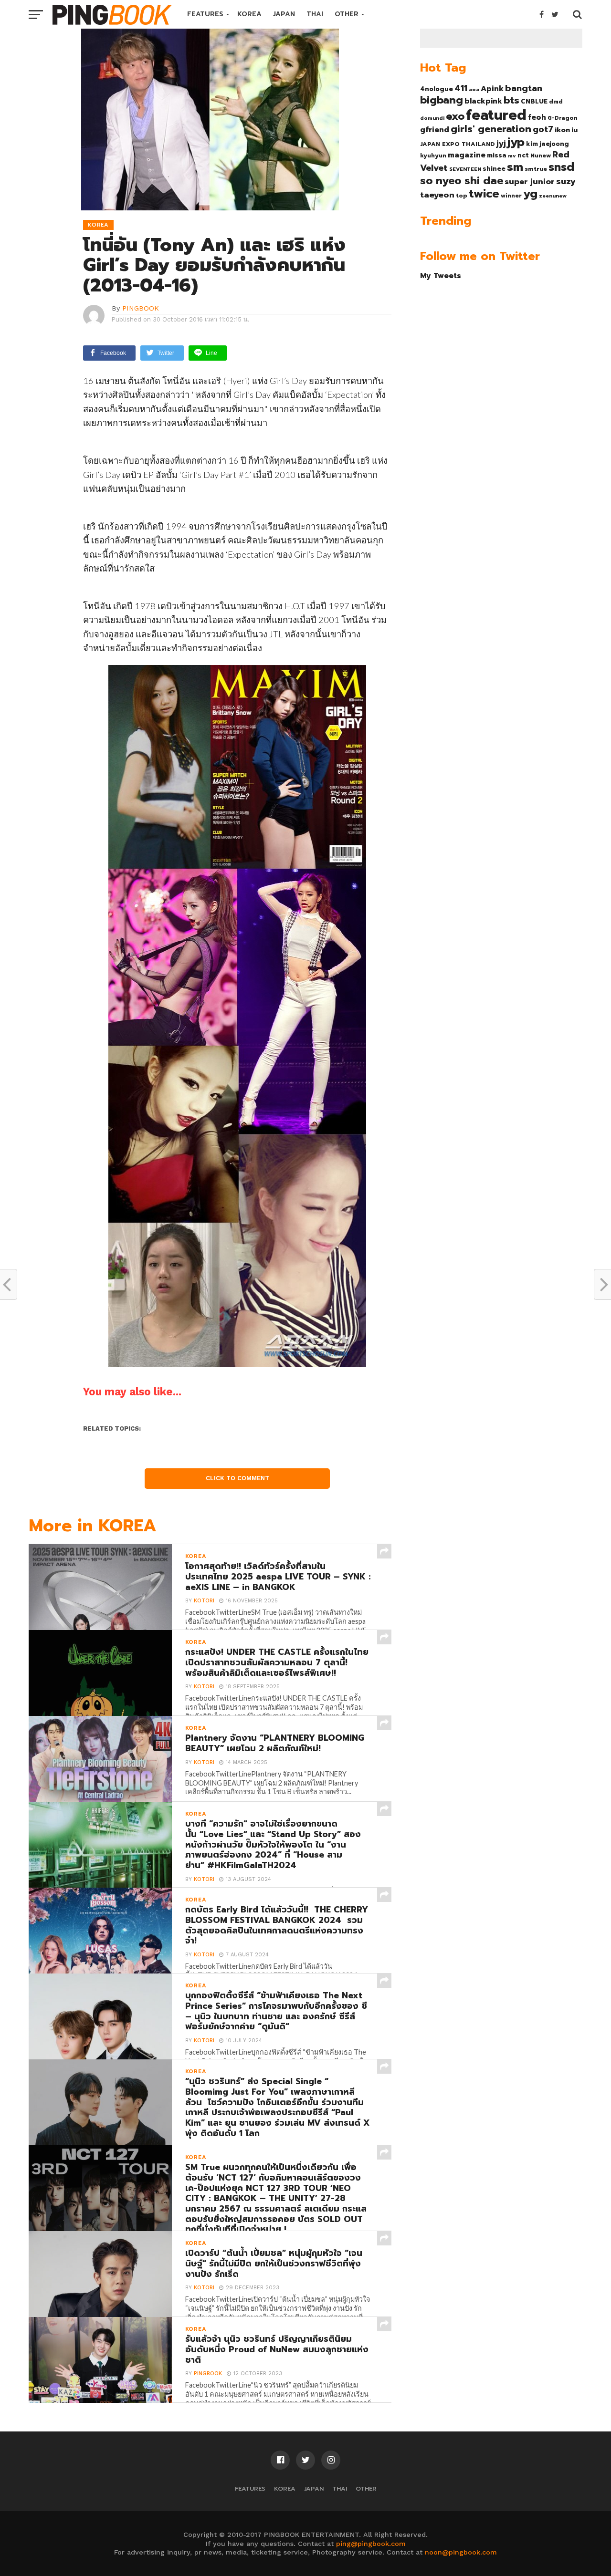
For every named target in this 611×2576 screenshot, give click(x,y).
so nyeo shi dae (462, 181)
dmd (556, 102)
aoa (474, 89)
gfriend (435, 130)
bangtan (524, 88)
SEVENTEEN (465, 169)
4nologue (437, 89)
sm (515, 167)
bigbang (442, 100)
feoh (537, 117)
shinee (494, 169)
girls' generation (491, 129)
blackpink (483, 101)
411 (461, 88)
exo (455, 116)
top (462, 196)
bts (511, 100)
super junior (530, 182)
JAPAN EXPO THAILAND (458, 144)
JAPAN (284, 14)
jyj (501, 143)
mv (512, 156)
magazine (467, 155)
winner (511, 196)
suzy (566, 181)
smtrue (536, 169)
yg (530, 194)
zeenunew (553, 196)
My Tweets (441, 275)
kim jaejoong (548, 144)
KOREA (249, 14)
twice (484, 194)
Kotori (204, 1601)
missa (497, 155)
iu (574, 130)
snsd (561, 167)
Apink (492, 89)
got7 (543, 129)
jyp (516, 142)
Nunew (541, 156)
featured (496, 115)
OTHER (347, 14)
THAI (315, 14)
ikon (562, 130)
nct (523, 155)
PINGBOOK (141, 308)
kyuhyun (433, 156)
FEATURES (205, 14)
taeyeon (437, 195)
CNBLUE (534, 101)
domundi (432, 118)
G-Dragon (563, 118)
